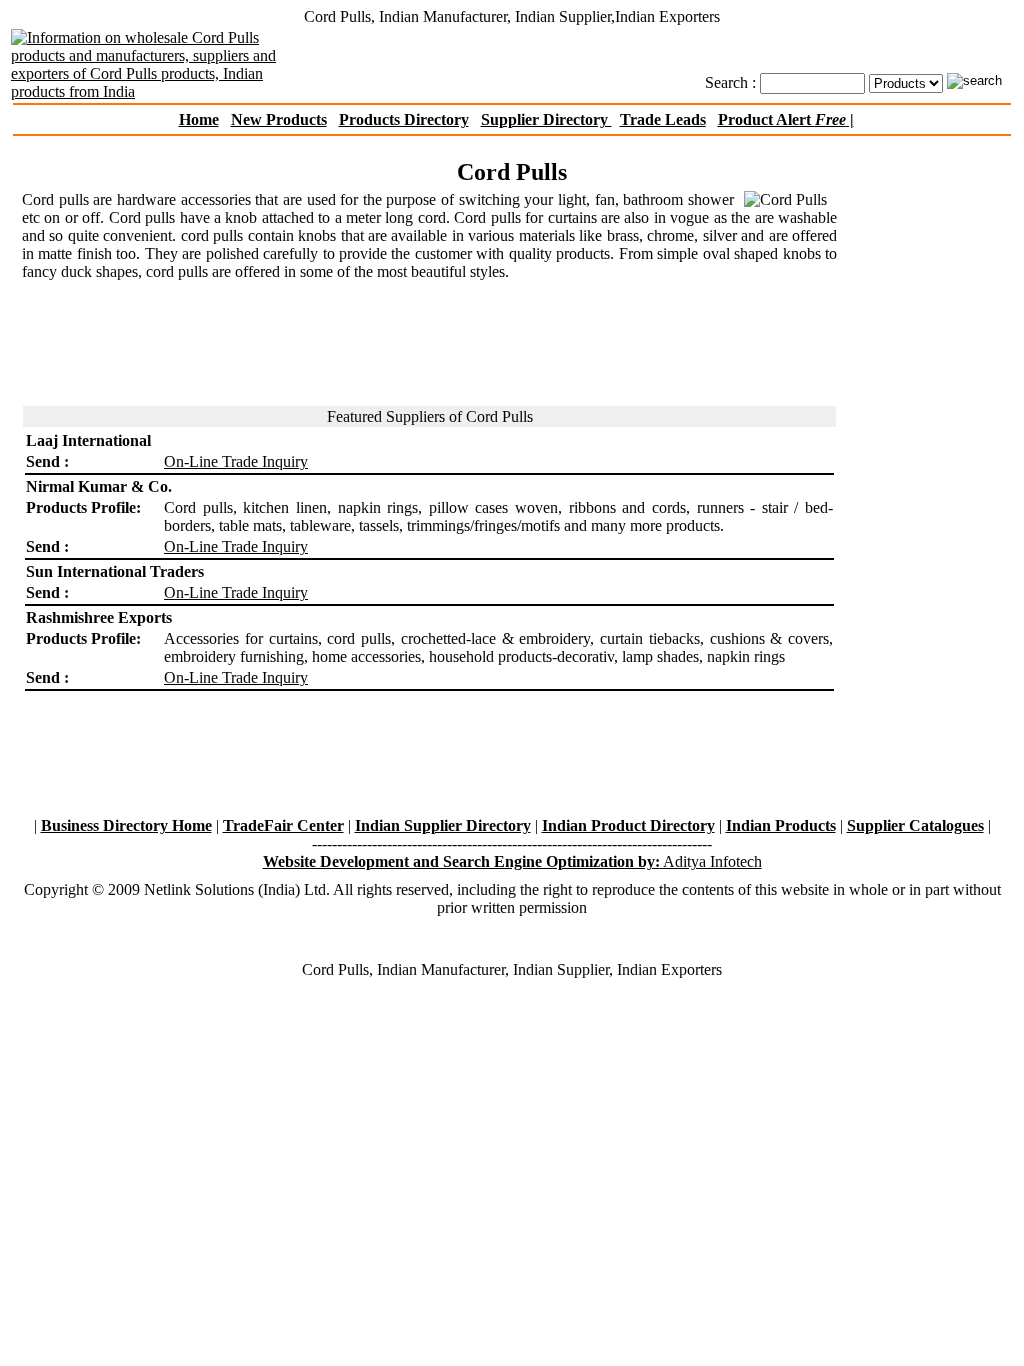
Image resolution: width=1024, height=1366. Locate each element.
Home (199, 119)
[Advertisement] (512, 145)
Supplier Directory (546, 119)
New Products (279, 119)
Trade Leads (663, 119)
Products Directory (404, 119)
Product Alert (782, 119)
